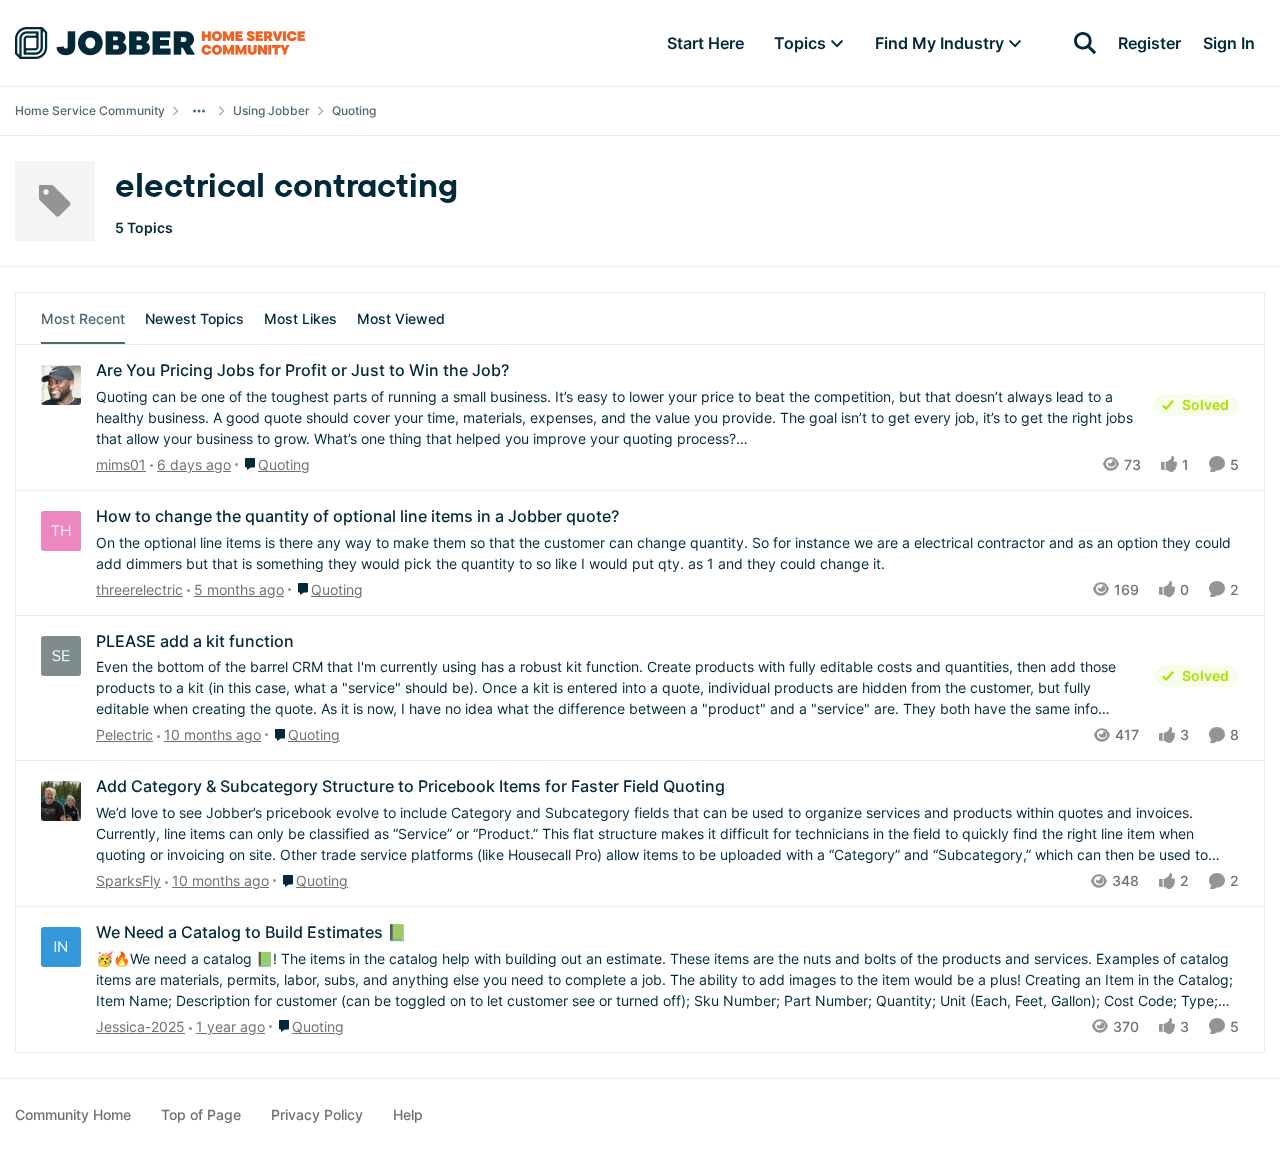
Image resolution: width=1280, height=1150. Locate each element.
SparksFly (128, 880)
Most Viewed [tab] (401, 318)
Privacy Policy (317, 1114)
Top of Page (201, 1114)
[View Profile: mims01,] (61, 385)
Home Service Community (90, 110)
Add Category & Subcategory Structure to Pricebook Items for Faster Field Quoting (410, 786)
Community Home (73, 1114)
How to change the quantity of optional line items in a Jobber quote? (357, 516)
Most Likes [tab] (300, 318)
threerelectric (139, 589)
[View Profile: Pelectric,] (61, 656)
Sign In (1229, 43)
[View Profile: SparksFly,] (61, 801)
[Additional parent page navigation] (199, 111)
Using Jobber (271, 110)
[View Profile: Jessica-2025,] (61, 947)
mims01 (121, 464)
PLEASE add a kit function (195, 641)
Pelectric (124, 734)
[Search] (1085, 43)
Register (1149, 43)
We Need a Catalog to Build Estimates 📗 (251, 932)
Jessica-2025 (140, 1026)
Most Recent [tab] (83, 318)
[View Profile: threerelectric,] (61, 531)
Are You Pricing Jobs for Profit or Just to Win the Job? (302, 370)
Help (408, 1114)
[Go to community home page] (160, 43)
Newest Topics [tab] (194, 318)
